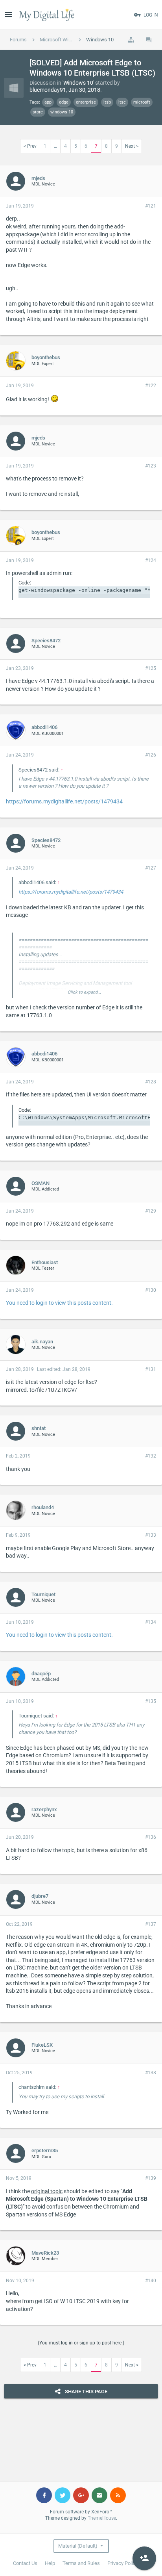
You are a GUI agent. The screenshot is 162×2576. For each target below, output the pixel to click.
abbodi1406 (44, 727)
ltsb (107, 102)
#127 (151, 868)
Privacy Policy (123, 2563)
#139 (151, 2178)
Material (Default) (78, 2546)
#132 (151, 1456)
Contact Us (25, 2563)
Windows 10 (78, 83)
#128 (151, 1082)
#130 (151, 1290)
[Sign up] (144, 2558)
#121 (151, 206)
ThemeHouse (102, 2518)
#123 (151, 466)
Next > (132, 146)
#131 (151, 1369)
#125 (151, 668)
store (38, 112)
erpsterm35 (45, 2150)
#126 (151, 755)
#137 (151, 1924)
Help (50, 2563)
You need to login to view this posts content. (59, 1303)
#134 (151, 1622)
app (48, 102)
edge (64, 102)
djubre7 (40, 1896)
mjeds (38, 178)
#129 (151, 1211)
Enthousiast (45, 1262)
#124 (151, 560)
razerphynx (44, 1809)
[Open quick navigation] (131, 40)
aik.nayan (42, 1342)
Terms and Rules (81, 2563)
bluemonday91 (48, 90)
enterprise (86, 102)
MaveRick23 (45, 2253)
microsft (142, 102)
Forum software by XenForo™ (81, 2512)
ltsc (122, 102)
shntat (39, 1428)
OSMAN (40, 1183)
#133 (151, 1535)
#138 (151, 2073)
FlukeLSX (42, 2045)
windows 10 (62, 112)
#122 (151, 386)
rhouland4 (43, 1507)
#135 (151, 1701)
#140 (151, 2281)
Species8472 (46, 641)
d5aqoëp (41, 1674)
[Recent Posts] (149, 40)
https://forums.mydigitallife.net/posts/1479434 (64, 801)
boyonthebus (46, 357)
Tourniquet (43, 1594)
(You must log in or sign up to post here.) (81, 2343)
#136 (151, 1837)
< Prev (30, 146)
